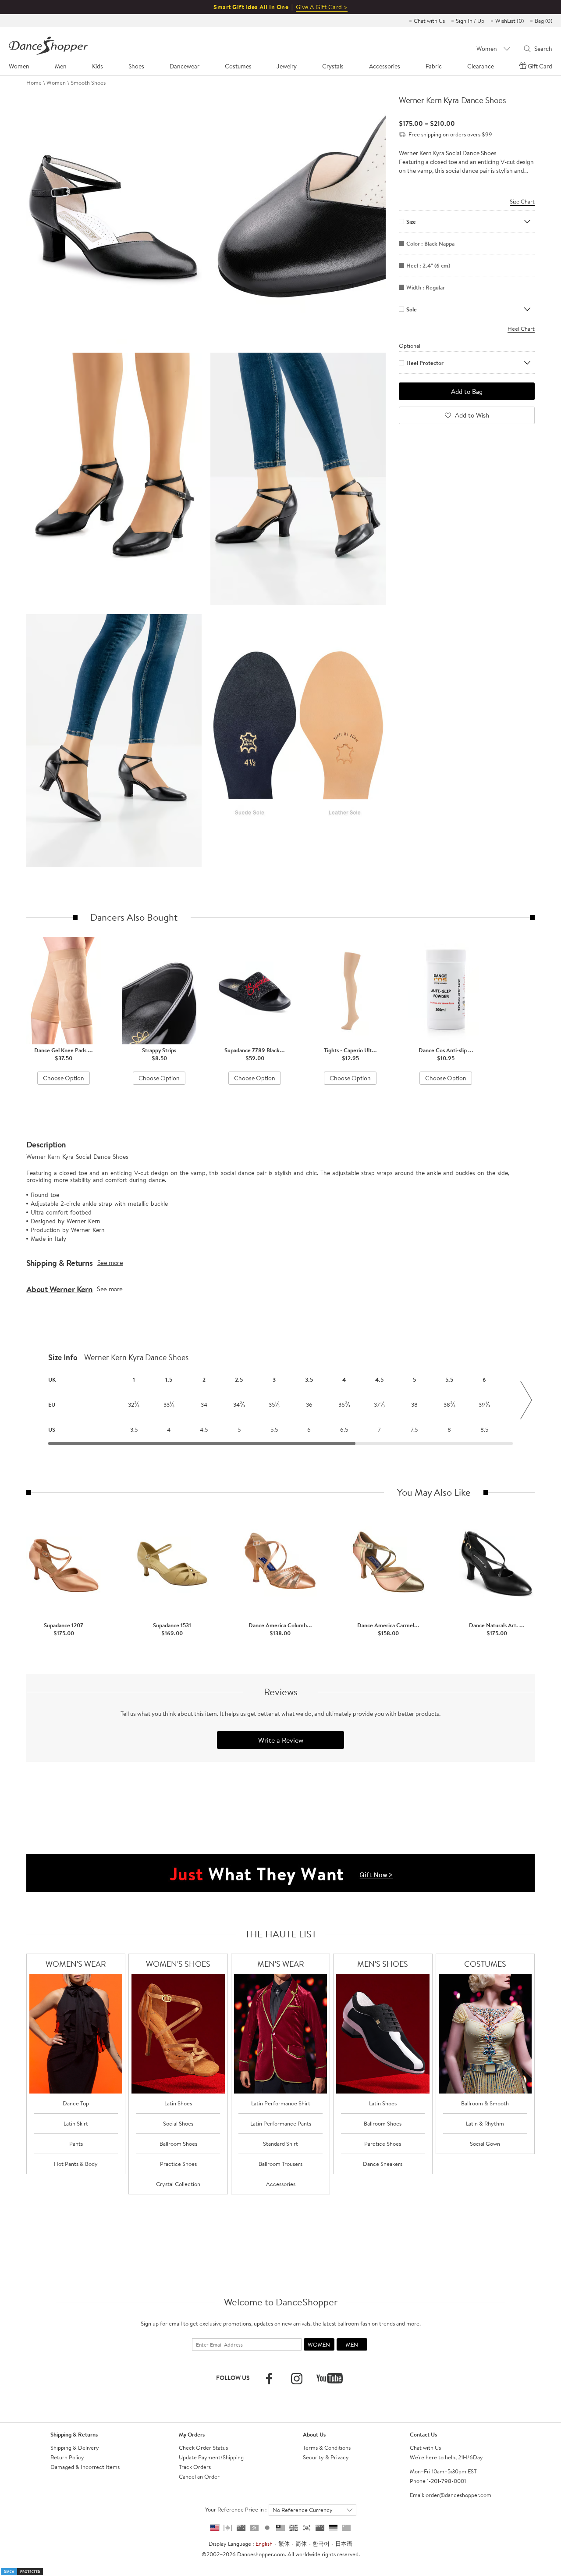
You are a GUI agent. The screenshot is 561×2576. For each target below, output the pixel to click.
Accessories (281, 2184)
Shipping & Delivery (75, 2447)
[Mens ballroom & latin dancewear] (281, 2034)
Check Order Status (203, 2447)
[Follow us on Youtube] (330, 2378)
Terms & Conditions (327, 2447)
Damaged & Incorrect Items (85, 2467)
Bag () (543, 21)
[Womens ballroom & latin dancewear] (76, 2034)
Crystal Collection (178, 2184)
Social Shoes (178, 2123)
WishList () (510, 21)
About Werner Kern (59, 1289)
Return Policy (67, 2457)
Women (56, 82)
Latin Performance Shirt (281, 2103)
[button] (35, 1400)
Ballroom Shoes (178, 2144)
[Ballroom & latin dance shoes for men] (383, 2034)
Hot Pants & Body (76, 2164)
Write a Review (281, 1740)
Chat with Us (429, 21)
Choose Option (64, 1078)
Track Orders (195, 2467)
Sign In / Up (470, 21)
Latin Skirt (76, 2123)
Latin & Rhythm (485, 2123)
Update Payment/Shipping (211, 2457)
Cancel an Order (199, 2476)
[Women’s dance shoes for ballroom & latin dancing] (178, 2034)
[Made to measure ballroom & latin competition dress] (485, 2034)
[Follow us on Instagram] (297, 2379)
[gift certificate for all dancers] (280, 1872)
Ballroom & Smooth (485, 2103)
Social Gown (485, 2144)
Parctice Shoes (383, 2144)
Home (34, 82)
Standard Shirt (280, 2144)
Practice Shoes (178, 2164)
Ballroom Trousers (280, 2164)
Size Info (63, 1358)
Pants (76, 2144)
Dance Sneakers (383, 2164)
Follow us (233, 2378)
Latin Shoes (178, 2103)
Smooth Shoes (88, 82)
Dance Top (76, 2103)
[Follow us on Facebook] (269, 2379)
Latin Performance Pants (281, 2123)
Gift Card (540, 66)
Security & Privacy (326, 2457)
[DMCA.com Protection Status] (22, 2571)
